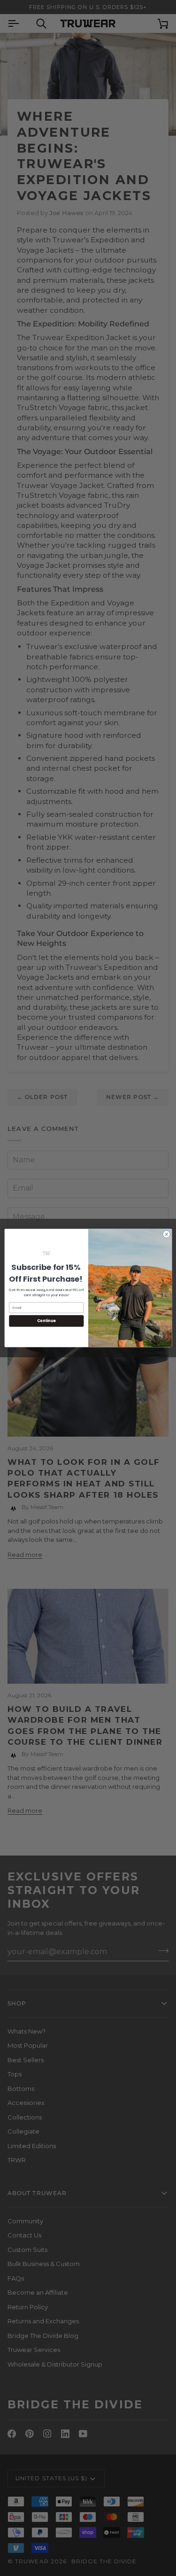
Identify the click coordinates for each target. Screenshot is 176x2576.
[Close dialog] (166, 1234)
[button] (46, 1253)
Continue (46, 1321)
